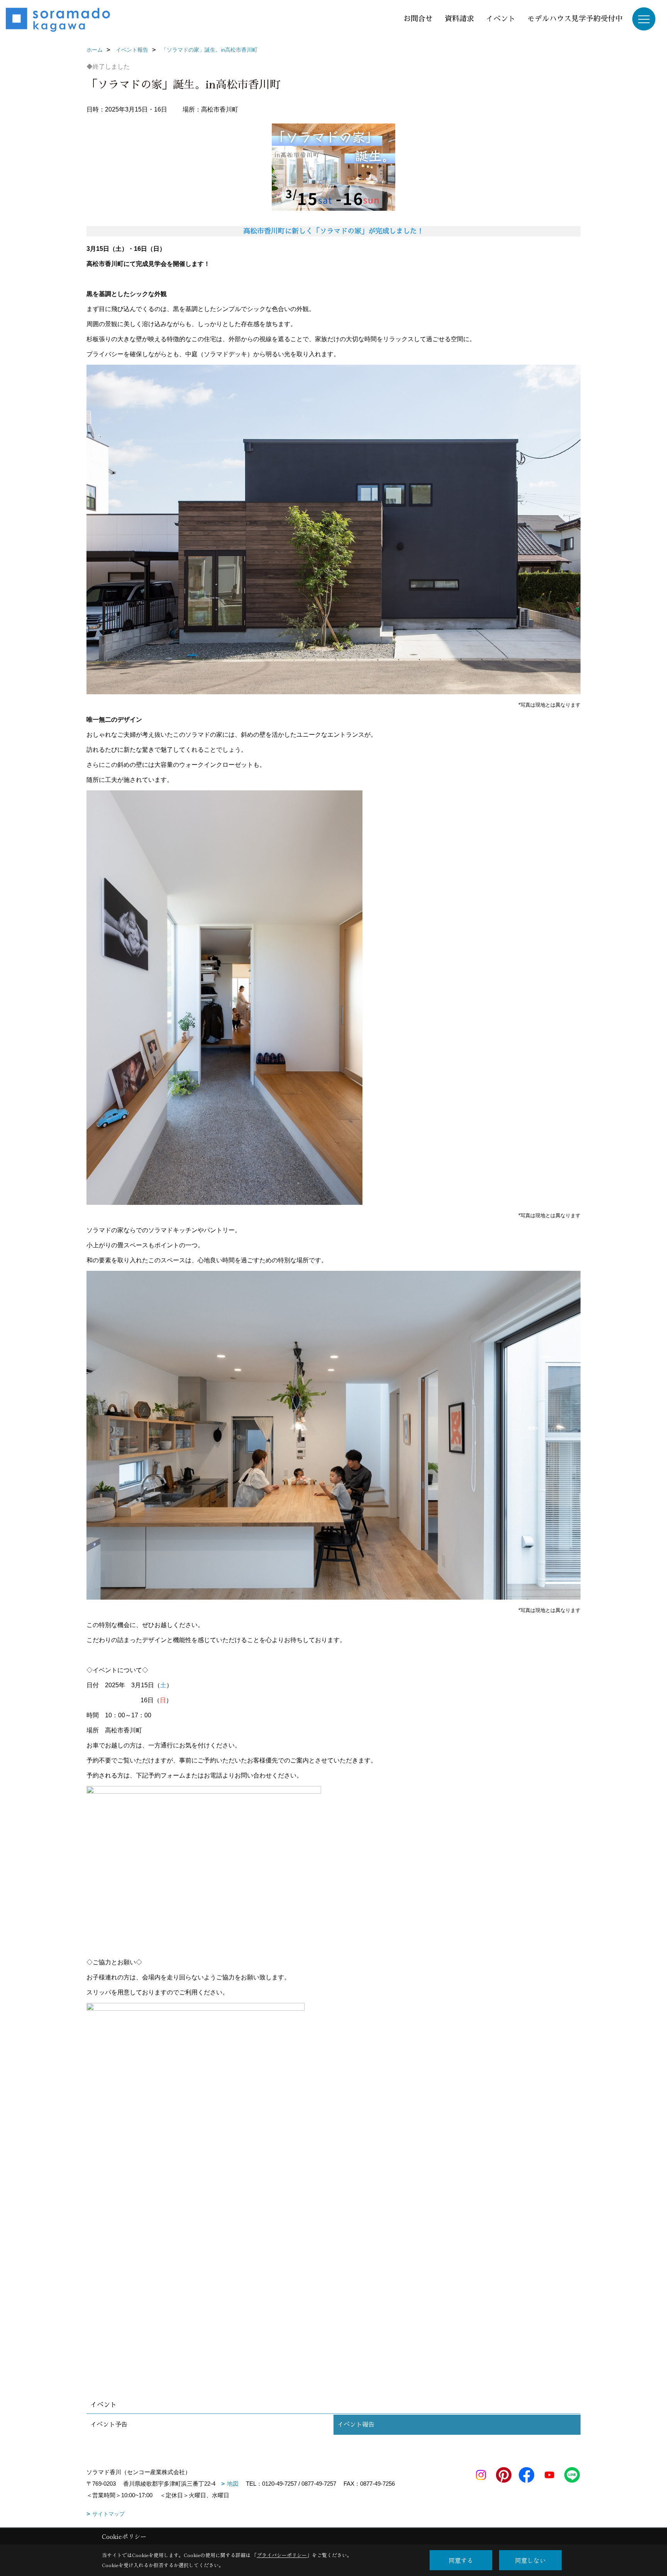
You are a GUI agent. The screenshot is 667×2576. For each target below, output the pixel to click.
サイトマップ (108, 2514)
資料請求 (459, 19)
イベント (501, 19)
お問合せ (418, 19)
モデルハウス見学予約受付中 (575, 19)
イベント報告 (356, 2425)
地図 (233, 2484)
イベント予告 (109, 2425)
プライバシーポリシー (282, 2555)
